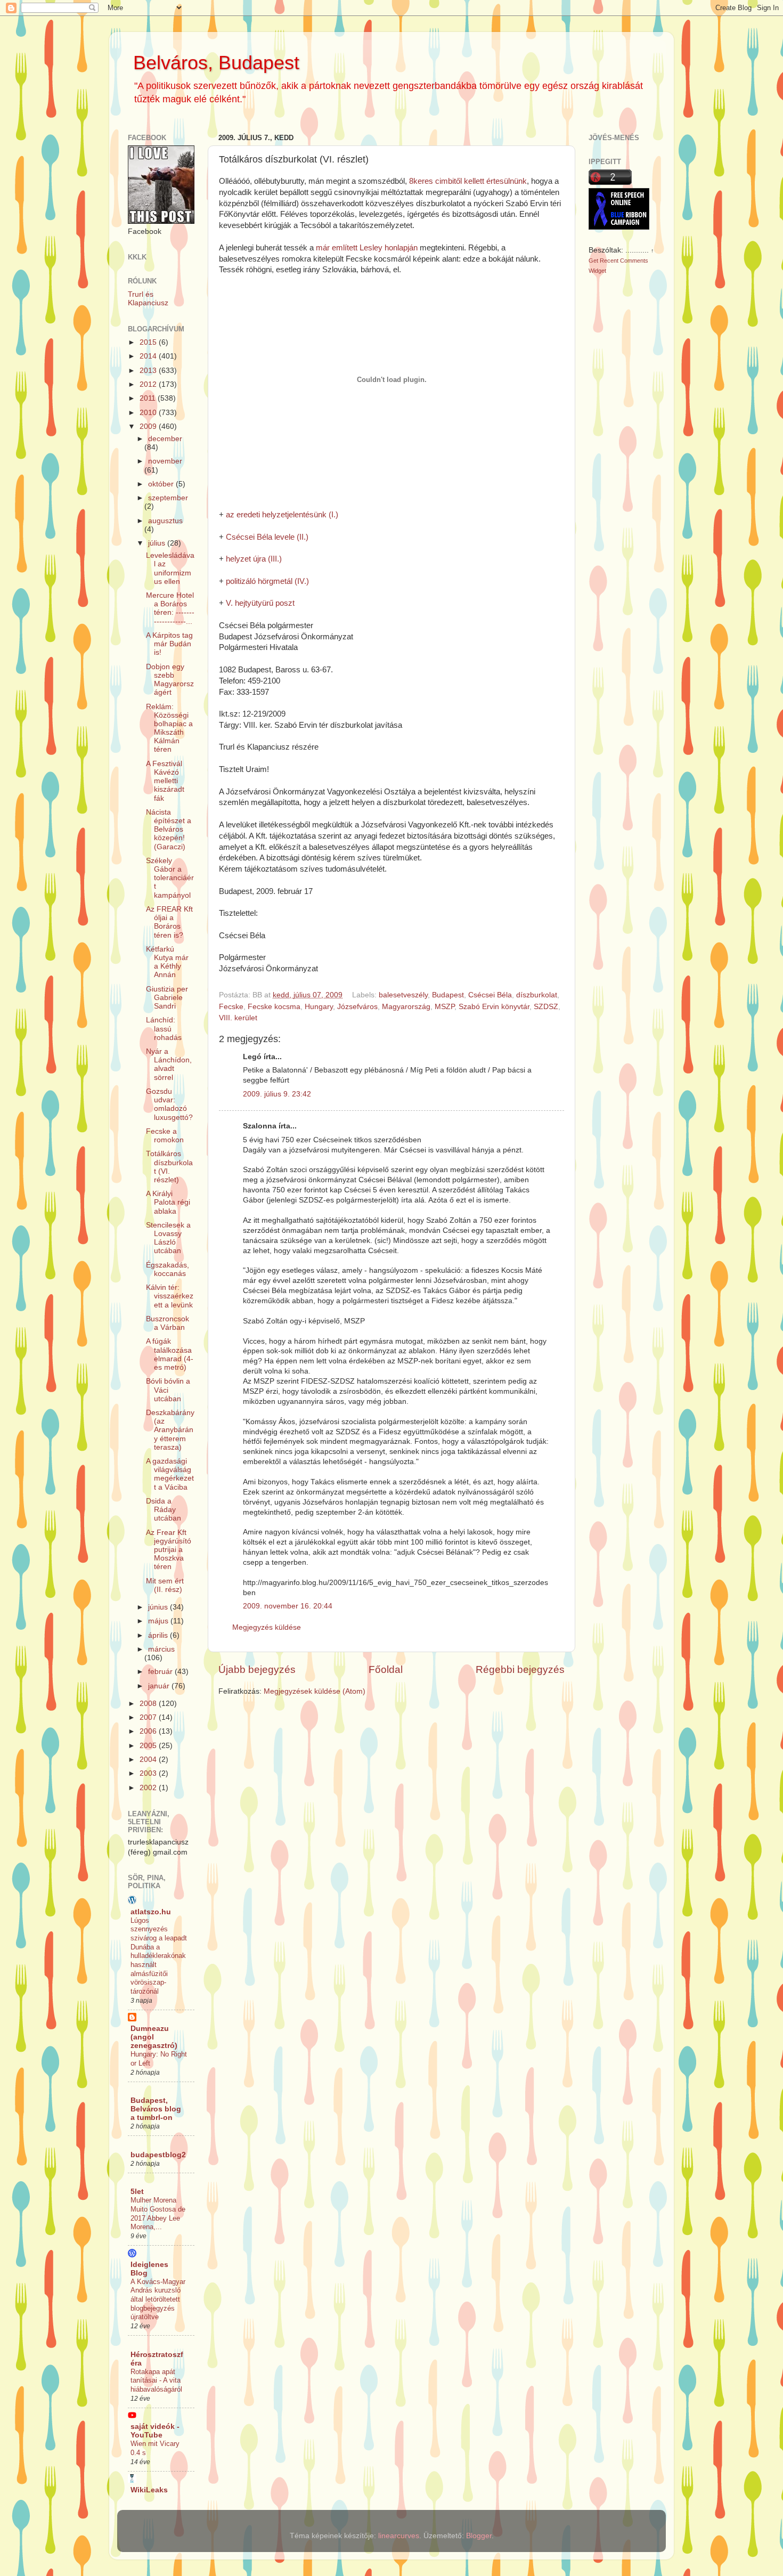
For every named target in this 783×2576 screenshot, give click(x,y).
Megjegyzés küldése (267, 1627)
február (161, 1672)
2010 (149, 413)
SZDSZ (546, 1007)
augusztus (165, 521)
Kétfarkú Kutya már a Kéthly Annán (167, 962)
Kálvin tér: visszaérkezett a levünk (170, 1296)
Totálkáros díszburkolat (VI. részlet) (169, 1167)
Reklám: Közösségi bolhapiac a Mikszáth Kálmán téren (169, 728)
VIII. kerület (238, 1018)
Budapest (448, 995)
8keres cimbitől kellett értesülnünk (468, 181)
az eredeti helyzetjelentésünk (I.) (282, 515)
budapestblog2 (158, 2155)
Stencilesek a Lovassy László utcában (168, 1238)
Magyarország (406, 1007)
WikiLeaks (149, 2490)
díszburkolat (537, 995)
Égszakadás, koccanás (168, 1269)
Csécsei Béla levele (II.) (267, 537)
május (159, 1621)
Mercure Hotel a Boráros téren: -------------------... (170, 608)
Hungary (319, 1007)
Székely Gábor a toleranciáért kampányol (170, 878)
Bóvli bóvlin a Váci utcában (168, 1390)
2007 (149, 1717)
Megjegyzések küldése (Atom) (315, 1691)
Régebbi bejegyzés (520, 1669)
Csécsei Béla (490, 995)
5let (137, 2192)
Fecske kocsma (274, 1007)
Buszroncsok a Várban (168, 1323)
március (161, 1649)
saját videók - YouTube (155, 2431)
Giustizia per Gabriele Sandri (167, 998)
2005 (149, 1746)
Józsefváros (357, 1007)
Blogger (479, 2536)
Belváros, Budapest (216, 63)
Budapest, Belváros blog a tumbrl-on (156, 2109)
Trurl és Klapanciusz (148, 299)
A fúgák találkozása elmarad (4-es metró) (170, 1354)
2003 (149, 1773)
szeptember (168, 498)
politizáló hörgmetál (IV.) (267, 581)
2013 (149, 371)
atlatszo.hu (151, 1912)
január (160, 1686)
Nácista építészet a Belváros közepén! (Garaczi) (169, 830)
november (165, 461)
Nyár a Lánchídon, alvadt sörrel (169, 1064)
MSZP (444, 1007)
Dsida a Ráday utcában (164, 1510)
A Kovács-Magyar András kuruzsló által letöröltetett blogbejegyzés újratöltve (158, 2299)
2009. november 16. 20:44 (288, 1606)
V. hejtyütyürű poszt (260, 603)
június (159, 1607)
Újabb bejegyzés (257, 1669)
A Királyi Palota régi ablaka (168, 1202)
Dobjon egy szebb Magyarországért (170, 680)
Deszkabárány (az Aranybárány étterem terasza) (170, 1430)
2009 (149, 426)
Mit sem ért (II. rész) (165, 1585)
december (165, 439)
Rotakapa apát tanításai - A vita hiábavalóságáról (156, 2380)
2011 (149, 398)
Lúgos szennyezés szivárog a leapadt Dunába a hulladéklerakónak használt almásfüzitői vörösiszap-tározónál (159, 1956)
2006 (149, 1731)
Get (594, 261)
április (159, 1635)
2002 (149, 1788)
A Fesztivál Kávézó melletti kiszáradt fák (165, 781)
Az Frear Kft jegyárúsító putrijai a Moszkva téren (169, 1550)
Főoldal (386, 1669)
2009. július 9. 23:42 (277, 1094)
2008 (149, 1704)
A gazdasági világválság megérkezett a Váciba (170, 1474)
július (158, 543)
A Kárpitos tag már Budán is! (169, 644)
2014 (149, 356)
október (162, 484)
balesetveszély (403, 995)
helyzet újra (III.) (254, 559)
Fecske (231, 1007)
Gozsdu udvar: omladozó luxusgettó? (169, 1104)
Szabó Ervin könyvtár (494, 1007)
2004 (149, 1760)
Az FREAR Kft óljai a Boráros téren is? (169, 922)
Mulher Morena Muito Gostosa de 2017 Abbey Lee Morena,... (158, 2213)
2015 (149, 342)
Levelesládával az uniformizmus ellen (170, 568)
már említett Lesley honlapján (367, 248)
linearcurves (399, 2536)
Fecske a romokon (165, 1136)
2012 (149, 384)
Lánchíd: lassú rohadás (164, 1029)
